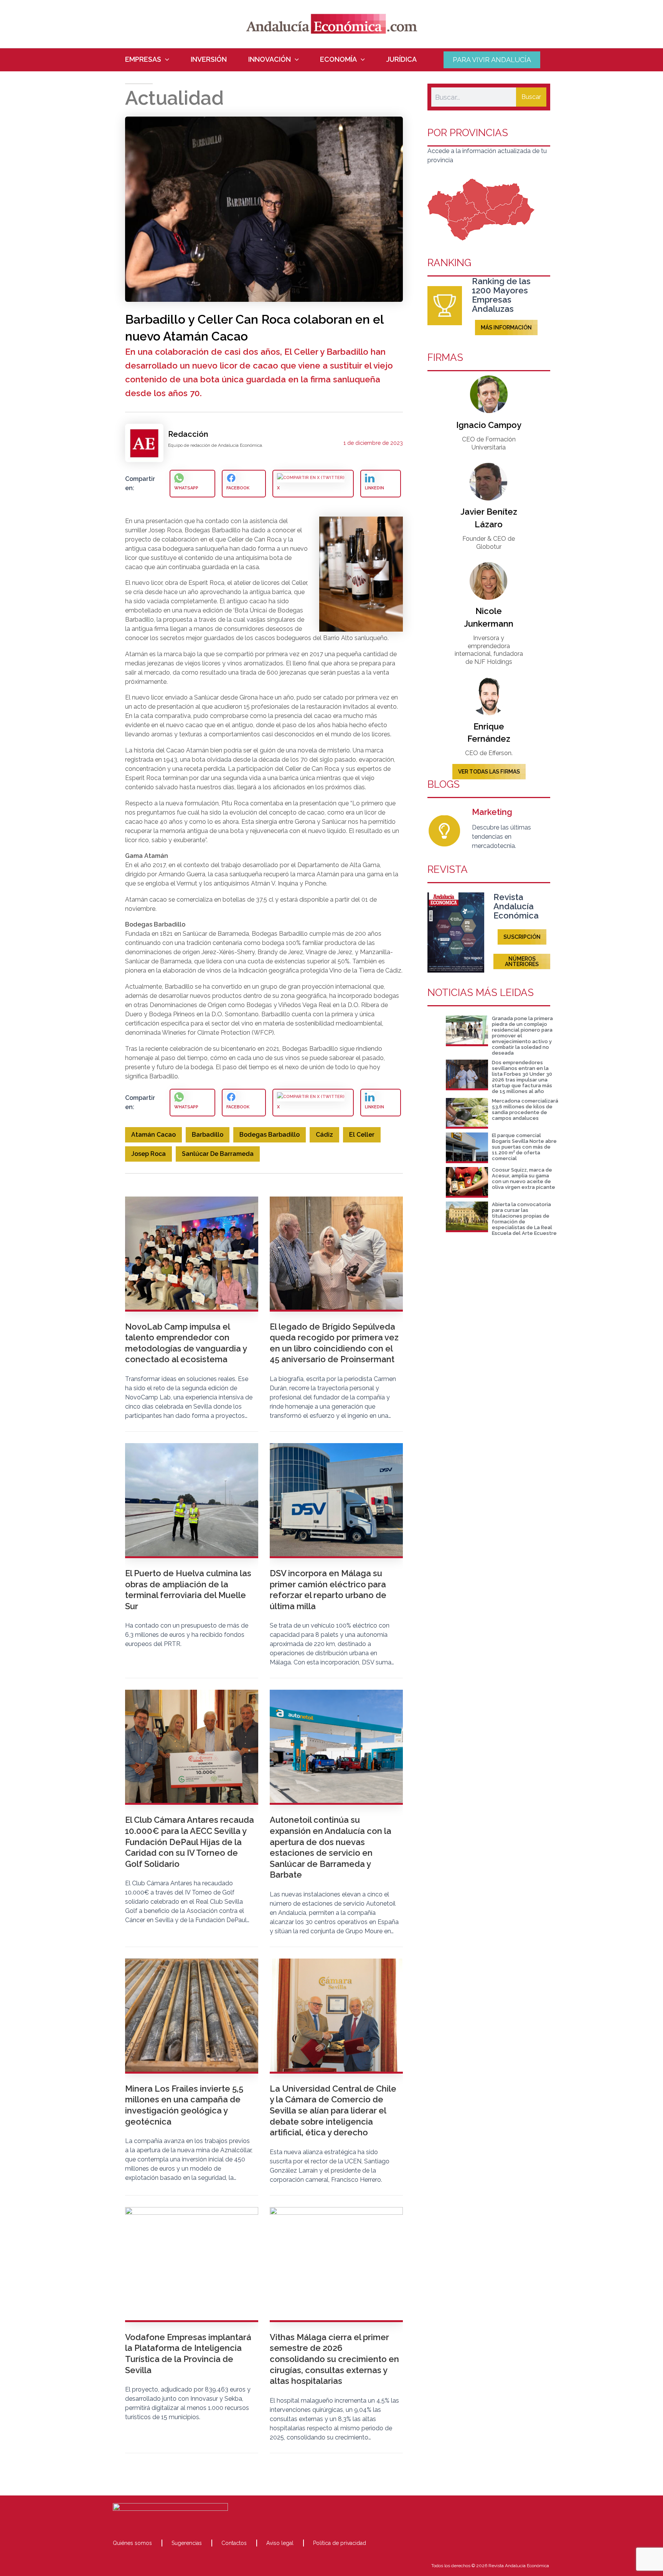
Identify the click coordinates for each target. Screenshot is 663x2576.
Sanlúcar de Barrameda (218, 1154)
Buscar (531, 97)
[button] (165, 59)
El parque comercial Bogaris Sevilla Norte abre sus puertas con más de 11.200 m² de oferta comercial (524, 1147)
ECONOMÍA (338, 59)
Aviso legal (280, 2543)
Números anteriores (522, 961)
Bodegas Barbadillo (270, 1135)
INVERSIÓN (209, 59)
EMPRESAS (143, 59)
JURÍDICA (402, 59)
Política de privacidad (340, 2543)
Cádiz (324, 1135)
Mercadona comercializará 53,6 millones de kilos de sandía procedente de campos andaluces (525, 1109)
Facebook (238, 488)
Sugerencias (187, 2543)
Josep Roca (148, 1154)
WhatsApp (186, 488)
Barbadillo (208, 1135)
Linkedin (374, 488)
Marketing (492, 812)
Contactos (234, 2543)
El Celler (362, 1135)
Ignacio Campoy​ (489, 425)
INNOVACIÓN (270, 59)
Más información (506, 328)
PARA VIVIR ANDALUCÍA (492, 60)
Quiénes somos (132, 2543)
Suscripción (522, 937)
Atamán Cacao (153, 1135)
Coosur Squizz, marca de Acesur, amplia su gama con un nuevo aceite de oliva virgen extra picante (524, 1179)
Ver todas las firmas (489, 772)
